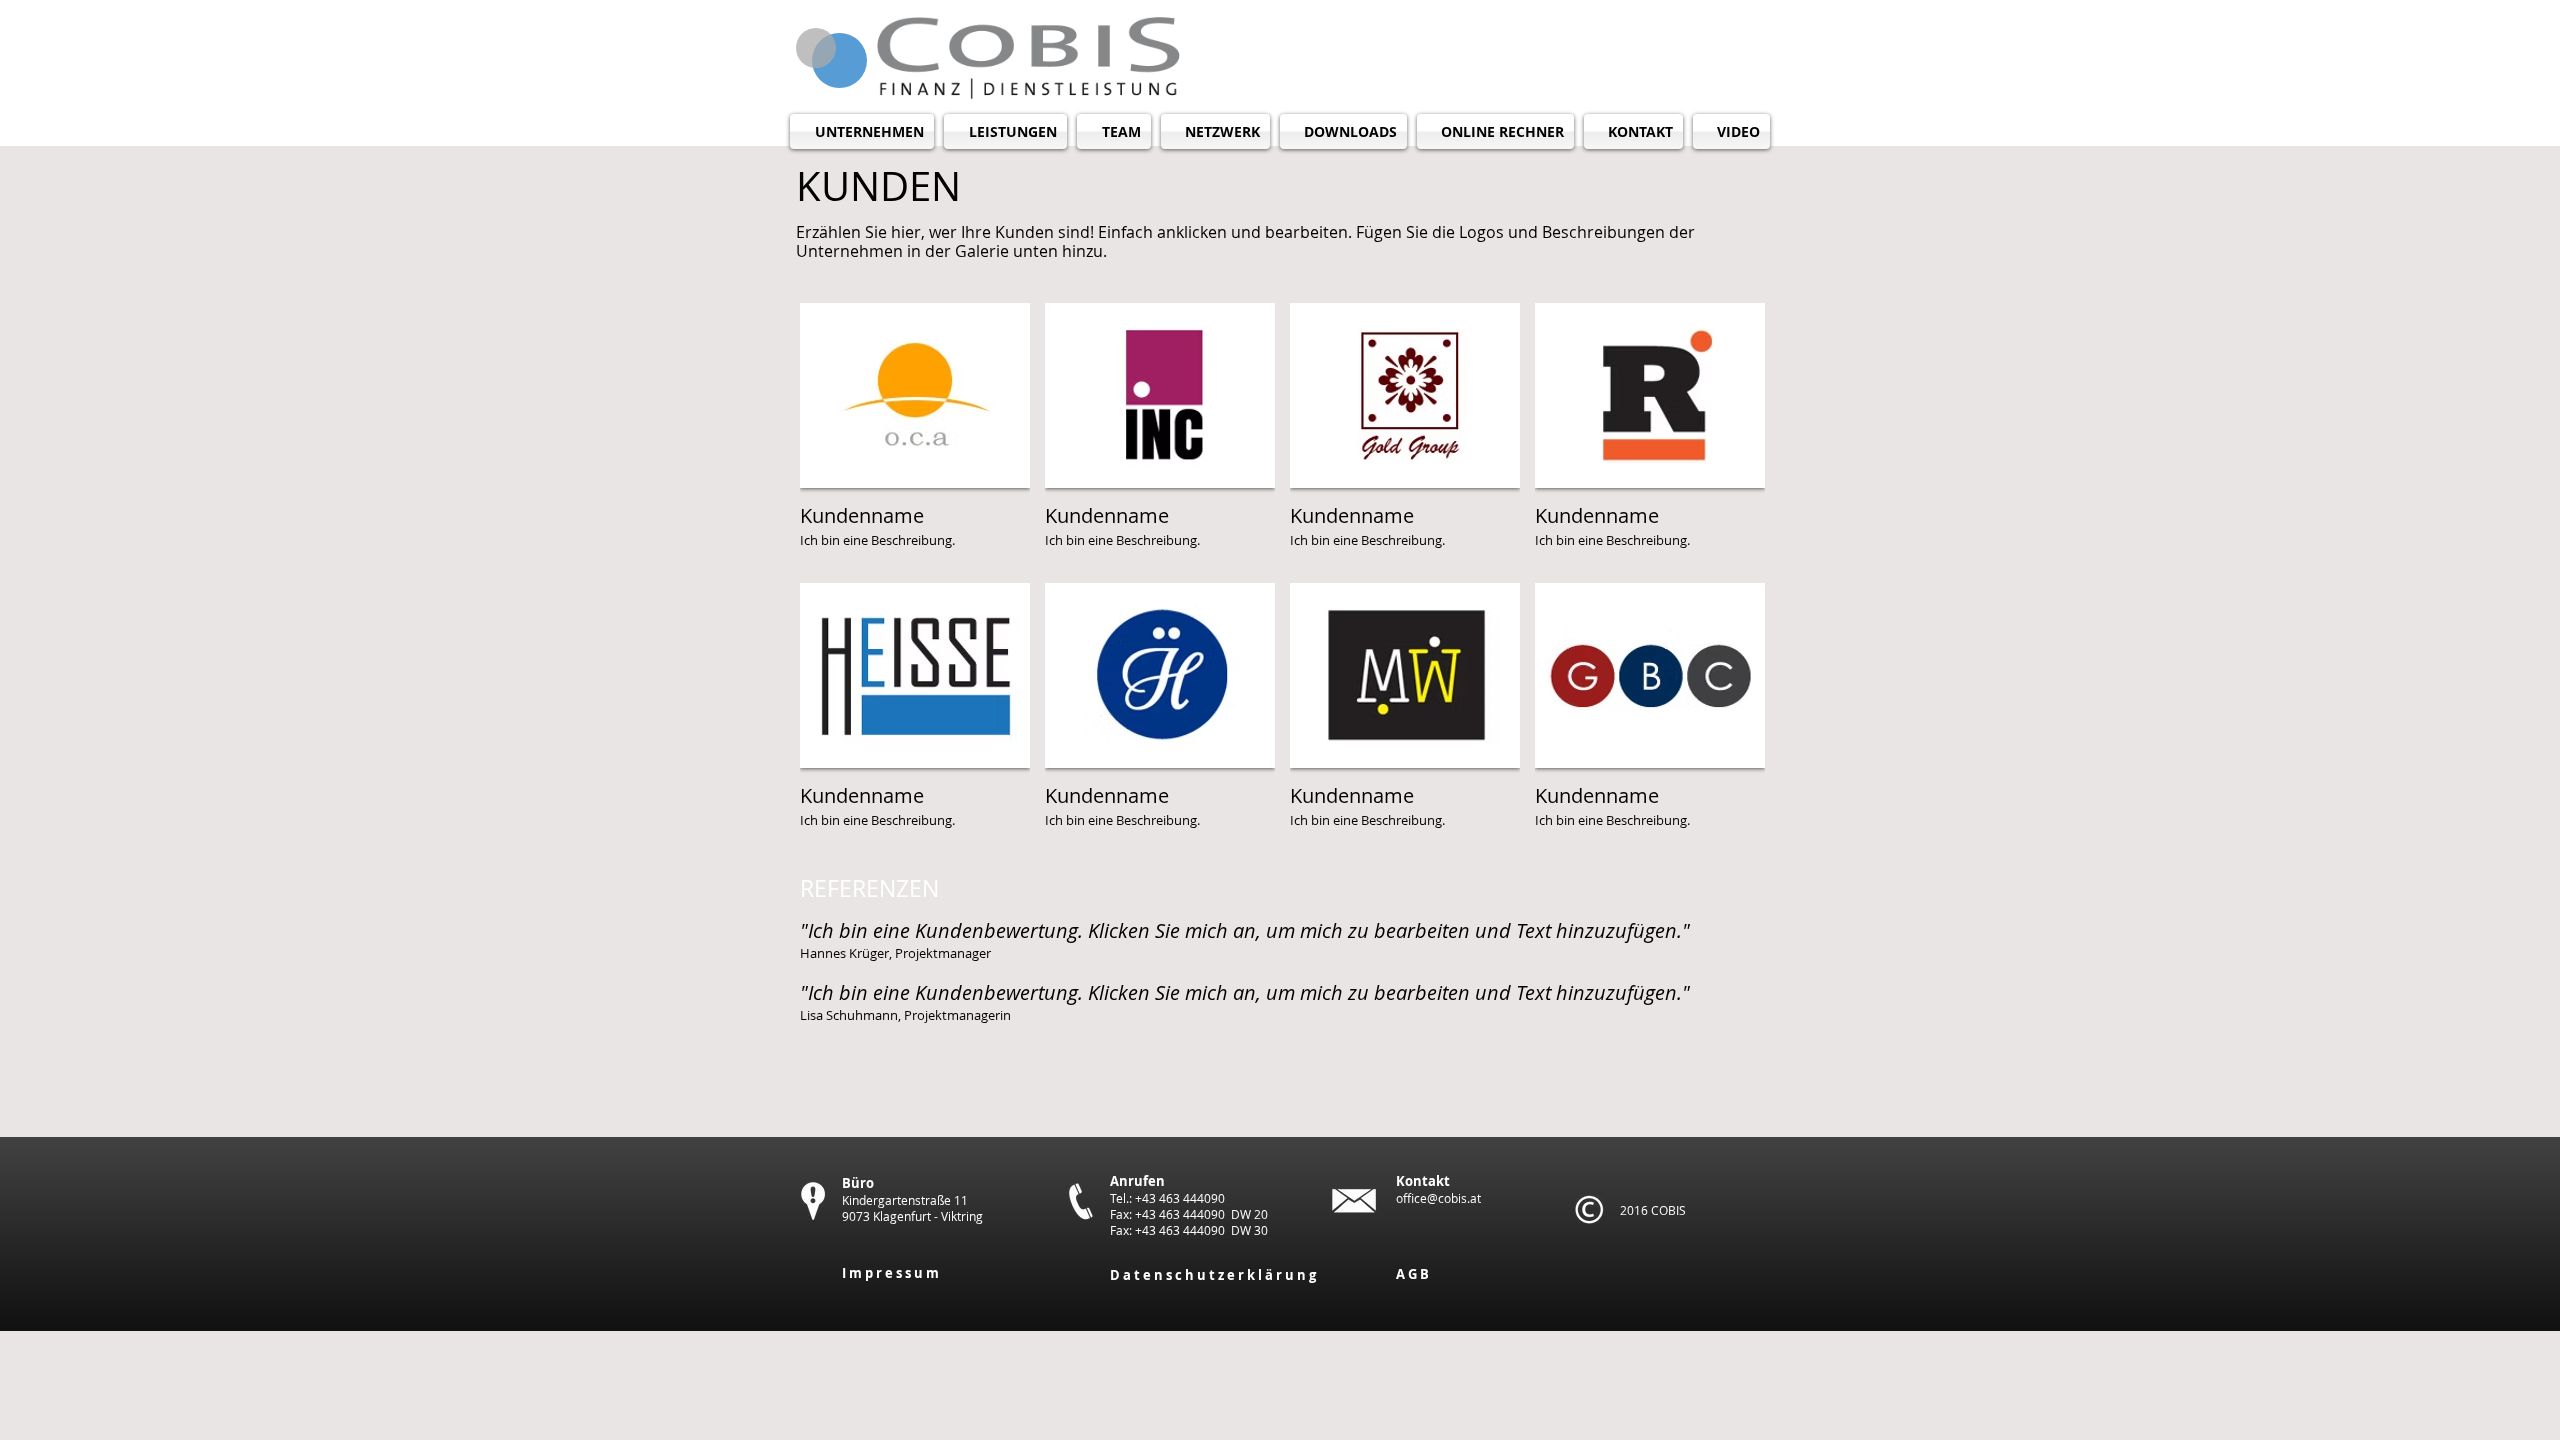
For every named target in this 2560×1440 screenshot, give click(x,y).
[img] (915, 435)
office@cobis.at (1438, 1198)
